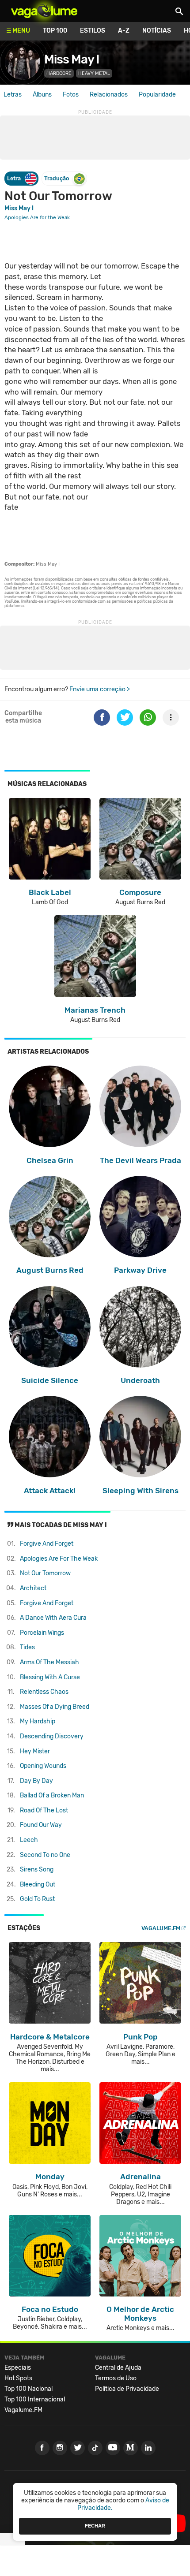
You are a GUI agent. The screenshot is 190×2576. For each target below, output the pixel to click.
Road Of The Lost (44, 1810)
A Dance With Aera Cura (53, 1618)
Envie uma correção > (100, 689)
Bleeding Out (38, 1884)
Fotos (71, 95)
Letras (13, 95)
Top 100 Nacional (28, 2389)
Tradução (57, 178)
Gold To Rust (37, 1899)
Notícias (157, 31)
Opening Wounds (43, 1766)
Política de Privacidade (127, 2389)
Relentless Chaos (44, 1692)
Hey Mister (35, 1751)
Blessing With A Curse (50, 1677)
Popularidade (157, 95)
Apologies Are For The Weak (59, 1559)
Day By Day (36, 1781)
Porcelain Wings (42, 1633)
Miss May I (72, 59)
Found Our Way (41, 1825)
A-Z (124, 31)
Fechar (95, 2526)
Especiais (18, 2368)
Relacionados (109, 95)
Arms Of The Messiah (49, 1662)
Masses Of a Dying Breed (55, 1707)
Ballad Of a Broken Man (52, 1795)
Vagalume (44, 11)
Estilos (93, 31)
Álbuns (42, 95)
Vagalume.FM (161, 1928)
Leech (29, 1840)
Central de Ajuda (118, 2368)
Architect (33, 1588)
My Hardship (38, 1721)
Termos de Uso (116, 2378)
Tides (27, 1647)
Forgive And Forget (47, 1544)
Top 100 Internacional (35, 2399)
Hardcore (59, 73)
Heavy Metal (94, 73)
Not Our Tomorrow (45, 1573)
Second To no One (45, 1855)
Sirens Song (37, 1870)
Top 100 (55, 31)
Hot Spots (18, 2378)
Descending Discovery (52, 1736)
